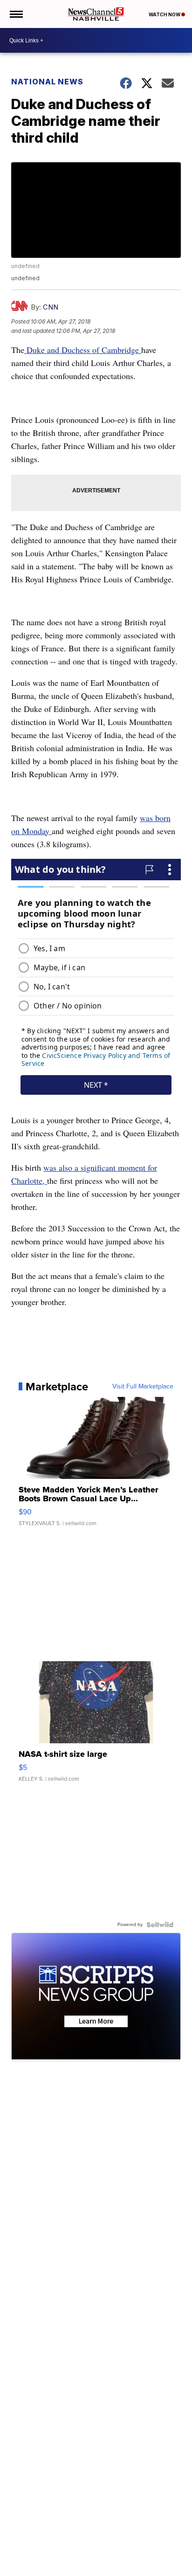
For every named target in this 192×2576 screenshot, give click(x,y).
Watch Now (165, 14)
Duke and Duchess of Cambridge (83, 350)
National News (47, 82)
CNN (51, 307)
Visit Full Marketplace (143, 1387)
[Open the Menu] (16, 14)
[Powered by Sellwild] (160, 1925)
